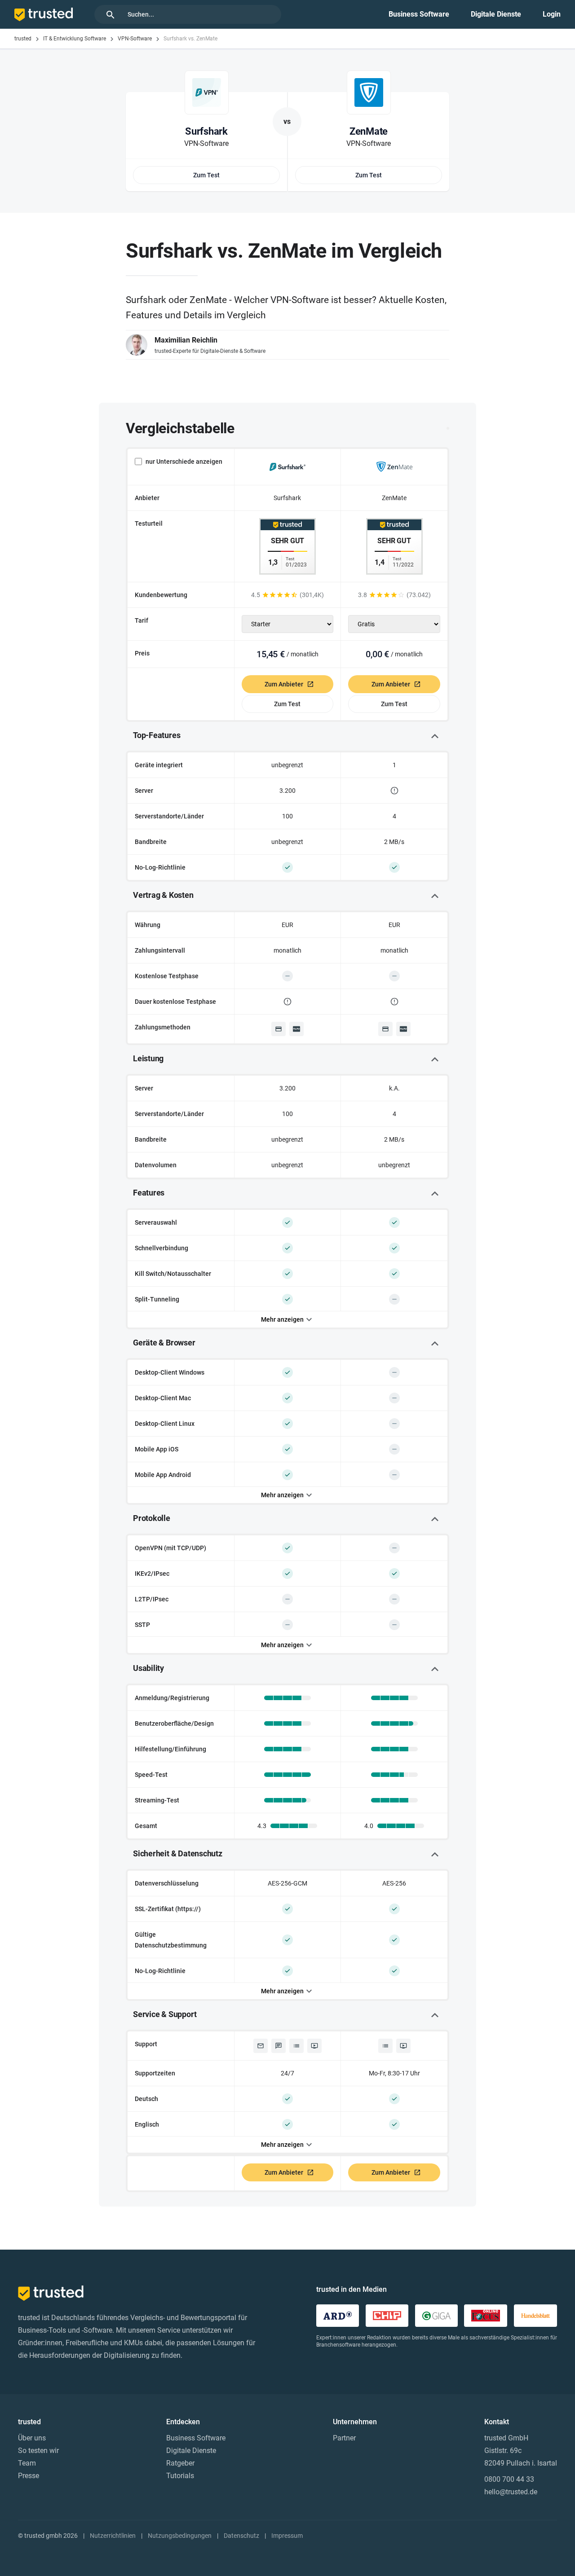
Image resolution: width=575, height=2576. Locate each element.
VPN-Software (135, 39)
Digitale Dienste (496, 14)
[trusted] (44, 14)
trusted (23, 39)
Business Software (419, 14)
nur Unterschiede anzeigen (184, 462)
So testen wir (38, 2451)
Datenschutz (241, 2536)
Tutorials (180, 2476)
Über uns (32, 2438)
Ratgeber (180, 2463)
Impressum (287, 2536)
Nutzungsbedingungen (180, 2536)
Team (27, 2463)
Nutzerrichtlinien (113, 2536)
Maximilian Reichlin (186, 340)
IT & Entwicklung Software (75, 39)
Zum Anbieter (284, 684)
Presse (29, 2476)
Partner (344, 2438)
